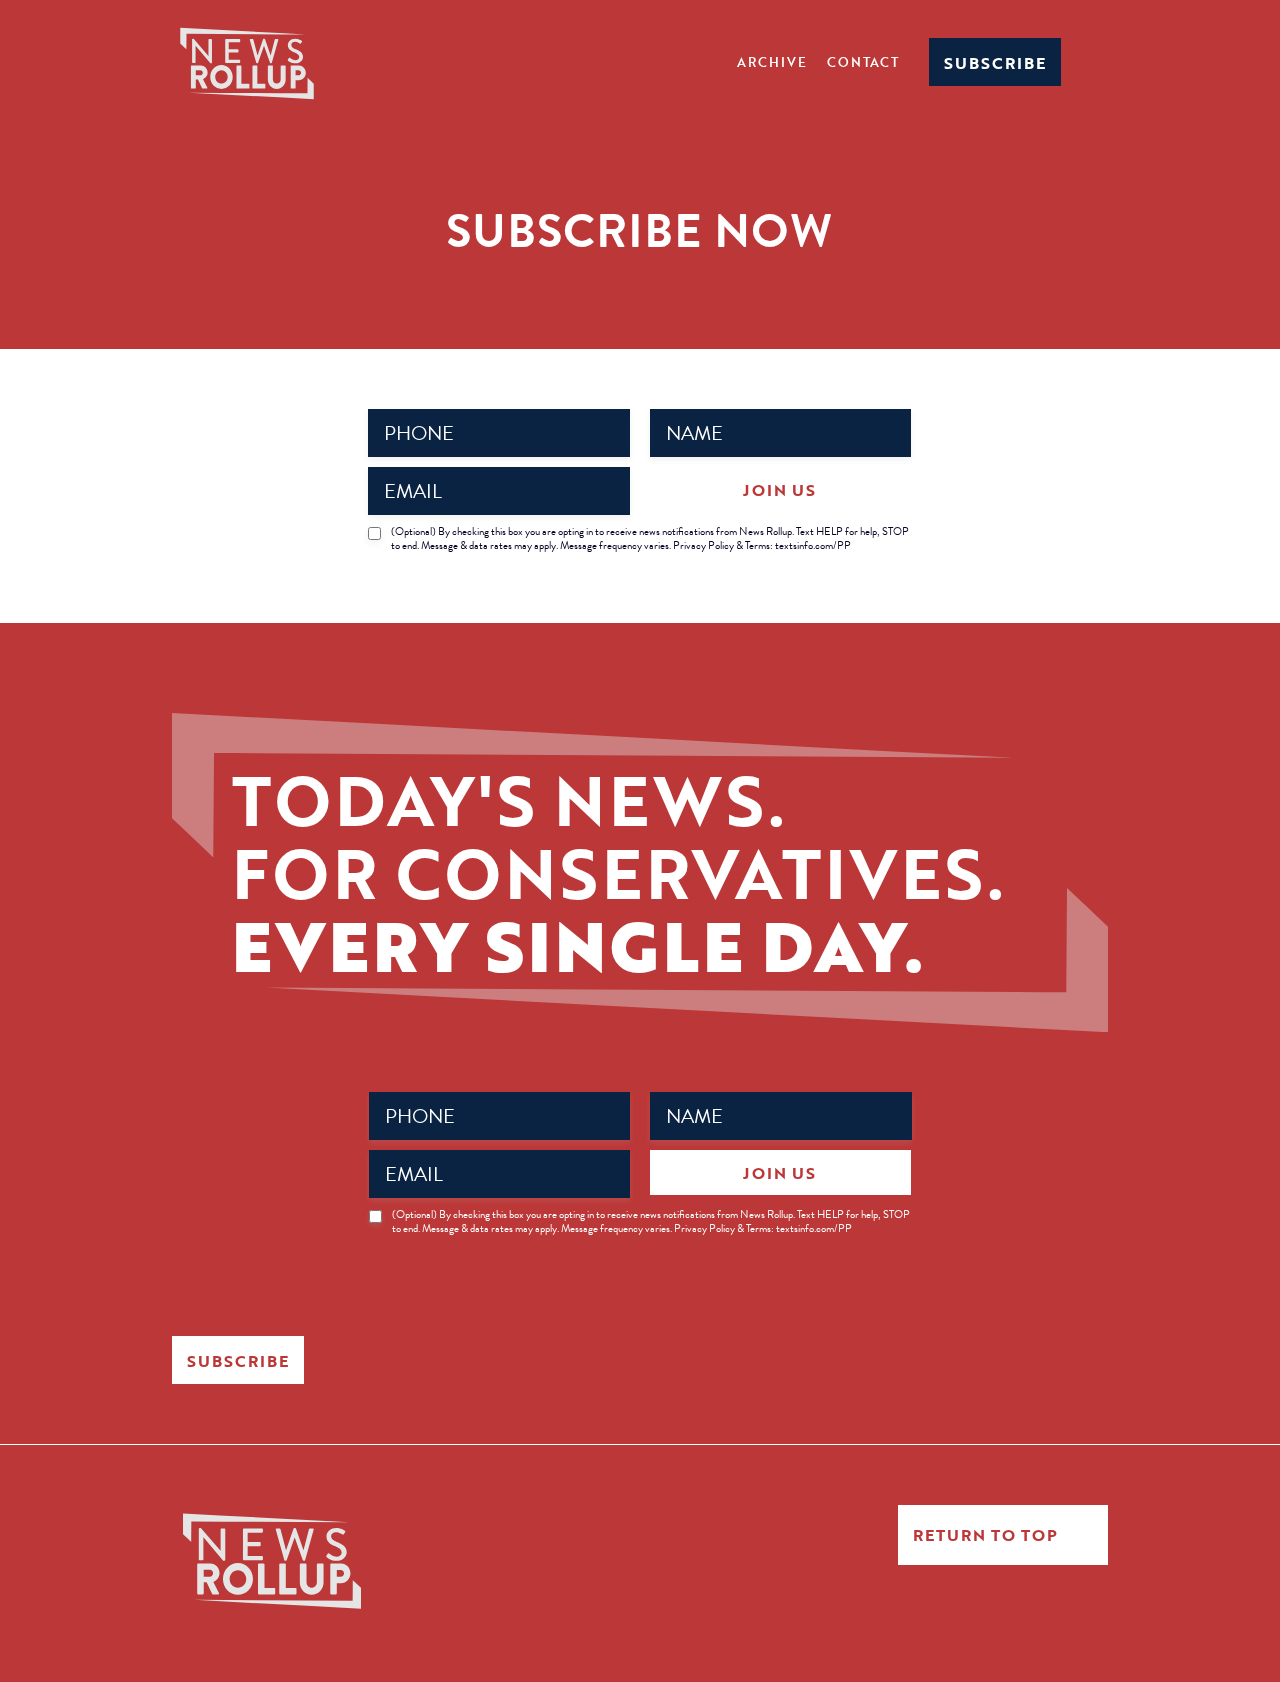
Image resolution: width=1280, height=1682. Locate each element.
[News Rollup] (247, 61)
